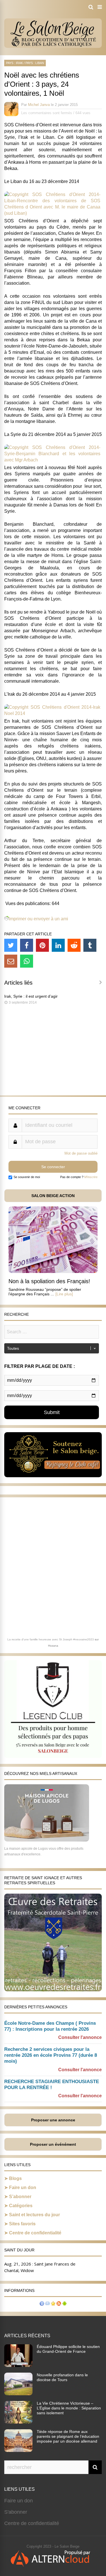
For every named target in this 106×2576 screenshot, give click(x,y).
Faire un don (23, 2188)
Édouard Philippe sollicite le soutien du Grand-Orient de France (68, 2349)
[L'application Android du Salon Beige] (64, 2304)
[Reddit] (74, 945)
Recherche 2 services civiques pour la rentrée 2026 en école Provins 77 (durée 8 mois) (51, 2055)
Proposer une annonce (53, 2120)
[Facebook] (27, 945)
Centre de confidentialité (35, 2233)
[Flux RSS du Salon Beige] (59, 2304)
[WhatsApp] (27, 961)
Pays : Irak (14, 63)
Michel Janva (39, 105)
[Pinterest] (42, 945)
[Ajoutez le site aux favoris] (53, 2304)
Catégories (21, 2206)
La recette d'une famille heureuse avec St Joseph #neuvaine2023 (51, 1639)
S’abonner (20, 2197)
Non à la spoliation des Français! (49, 1281)
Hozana (53, 1646)
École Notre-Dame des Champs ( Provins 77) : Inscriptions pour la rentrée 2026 (50, 2026)
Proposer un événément (53, 2144)
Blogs (15, 2178)
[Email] (11, 961)
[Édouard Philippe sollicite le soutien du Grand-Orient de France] (18, 2365)
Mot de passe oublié (81, 1153)
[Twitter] (11, 945)
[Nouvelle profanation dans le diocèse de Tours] (18, 2394)
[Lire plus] (64, 1294)
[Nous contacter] (47, 2304)
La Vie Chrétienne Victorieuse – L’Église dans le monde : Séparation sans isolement (69, 2408)
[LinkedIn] (58, 945)
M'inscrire (91, 1177)
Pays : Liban (35, 63)
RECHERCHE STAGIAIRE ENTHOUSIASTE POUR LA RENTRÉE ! (52, 2085)
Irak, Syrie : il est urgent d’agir (31, 996)
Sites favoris (22, 2224)
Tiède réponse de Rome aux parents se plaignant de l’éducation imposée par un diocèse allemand (68, 2436)
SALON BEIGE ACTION (53, 1196)
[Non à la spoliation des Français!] (53, 1271)
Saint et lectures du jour (34, 2215)
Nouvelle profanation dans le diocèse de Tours (62, 2377)
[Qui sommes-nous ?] (42, 2304)
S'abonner (16, 2512)
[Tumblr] (90, 945)
